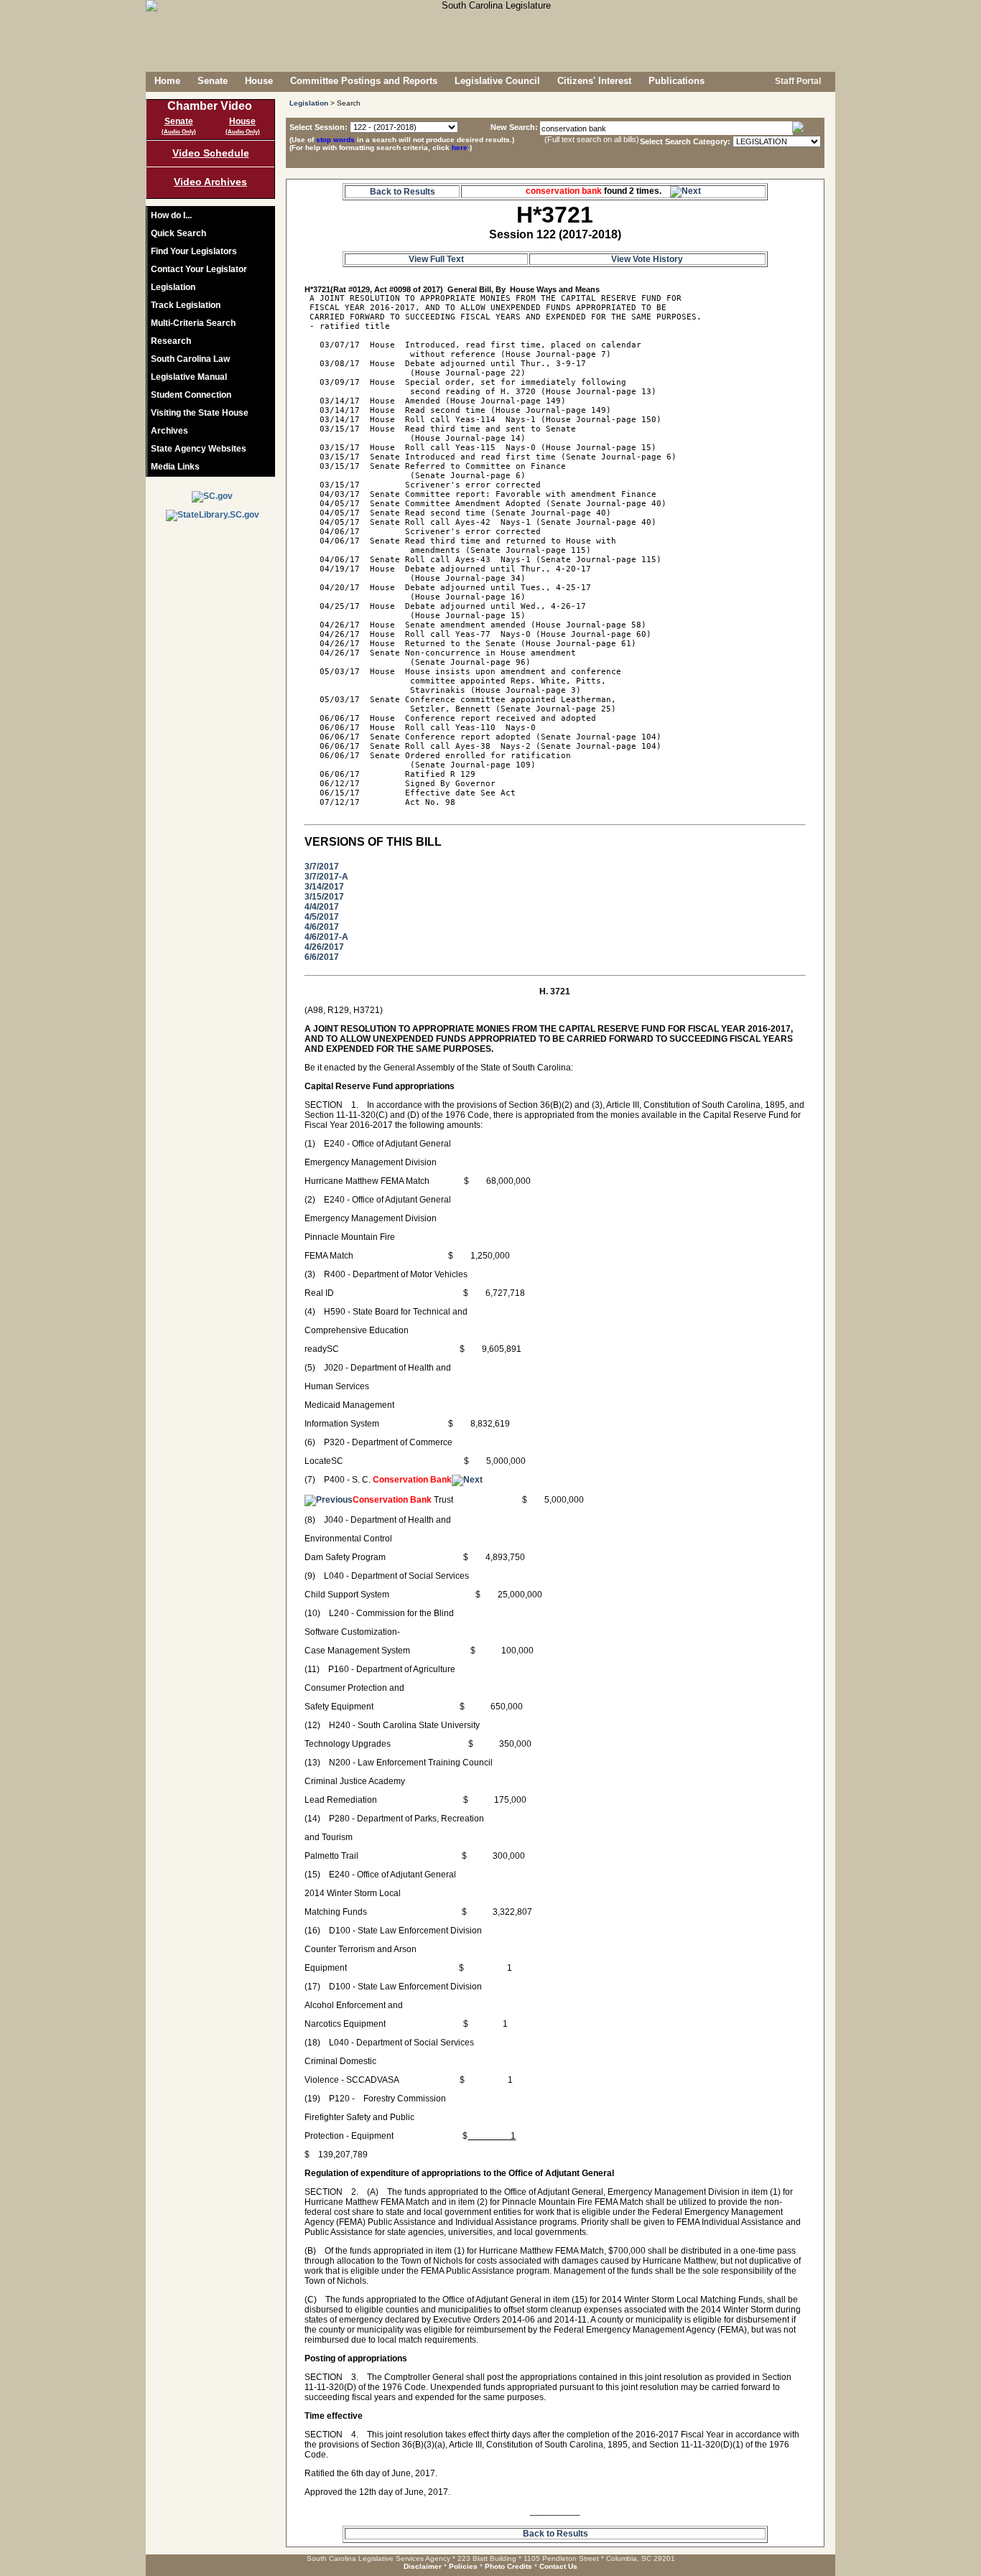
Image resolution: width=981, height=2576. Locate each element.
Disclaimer (423, 2566)
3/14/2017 (324, 887)
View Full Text (436, 259)
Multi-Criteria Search (193, 323)
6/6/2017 (322, 957)
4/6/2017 (322, 927)
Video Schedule (211, 153)
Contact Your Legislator (199, 269)
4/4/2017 (322, 907)
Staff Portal (797, 81)
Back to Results (403, 192)
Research (171, 341)
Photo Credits (508, 2566)
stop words (335, 140)
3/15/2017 (324, 897)
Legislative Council (497, 81)
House (259, 81)
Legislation (173, 287)
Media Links (175, 467)
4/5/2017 (322, 917)
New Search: (515, 127)
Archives (169, 431)
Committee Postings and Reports (364, 81)
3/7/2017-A (326, 877)
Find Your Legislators (194, 251)
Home (167, 81)
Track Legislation (186, 305)
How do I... (171, 215)
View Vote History (647, 259)
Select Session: (319, 127)
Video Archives (210, 182)
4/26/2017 (324, 947)
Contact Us (558, 2566)
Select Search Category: (685, 141)
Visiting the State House (200, 413)
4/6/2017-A (326, 937)
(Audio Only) (179, 132)
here (460, 148)
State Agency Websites (199, 449)
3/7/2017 (322, 867)
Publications (677, 81)
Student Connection (191, 395)
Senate (213, 81)
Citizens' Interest (594, 81)
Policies (463, 2566)
